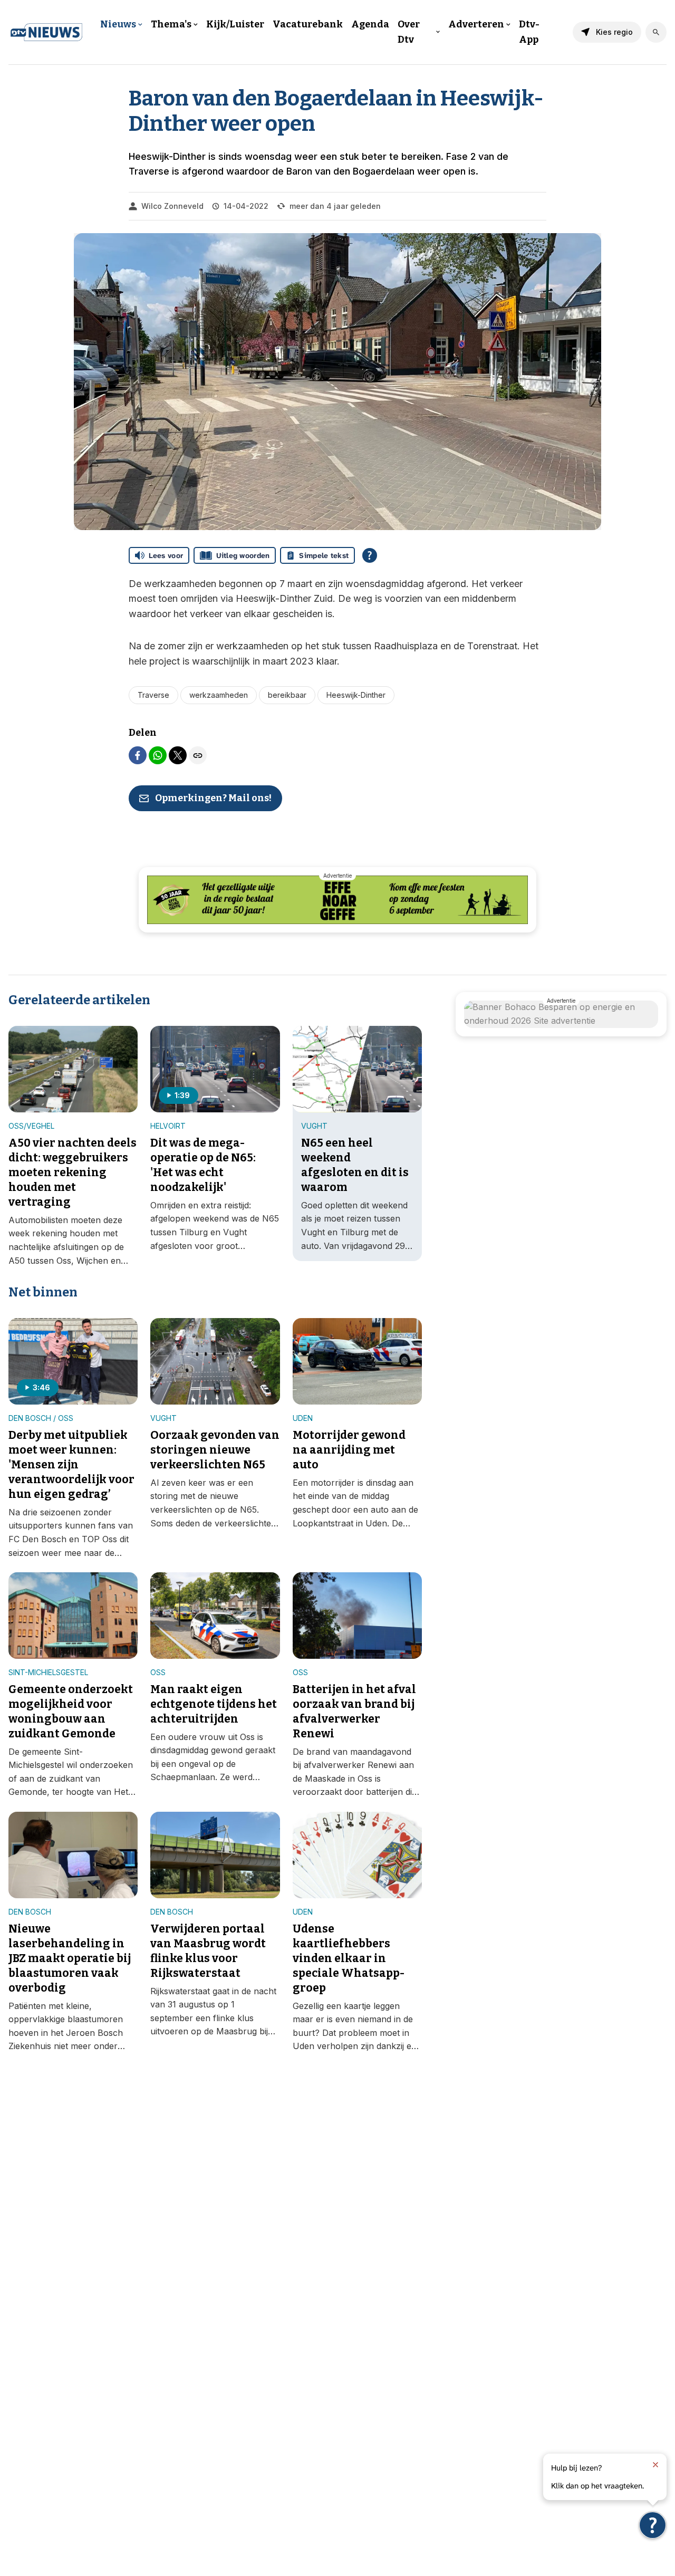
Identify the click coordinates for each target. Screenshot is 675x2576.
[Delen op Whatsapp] (158, 755)
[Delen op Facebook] (138, 755)
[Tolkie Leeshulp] (653, 2525)
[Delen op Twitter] (178, 755)
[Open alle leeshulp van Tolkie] (370, 555)
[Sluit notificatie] (655, 2465)
